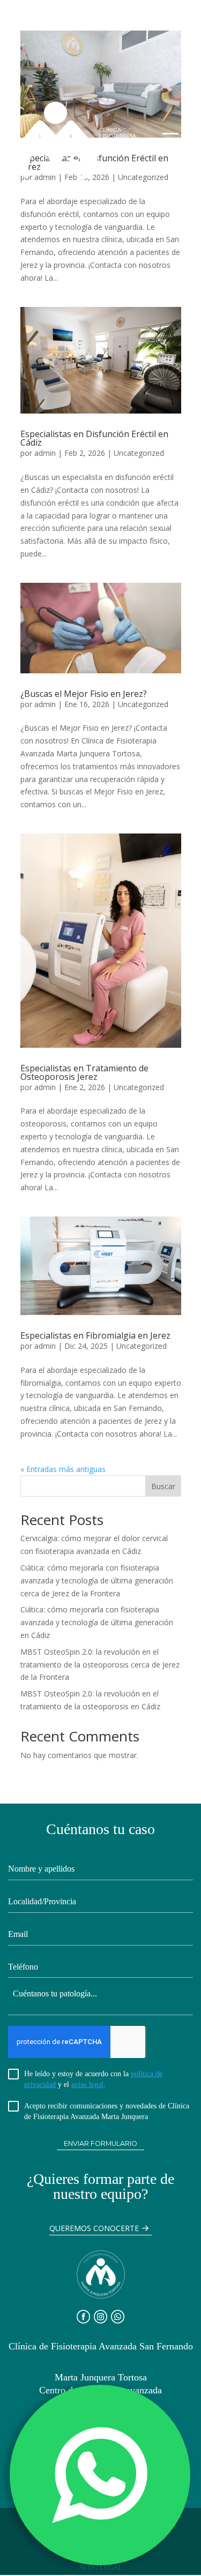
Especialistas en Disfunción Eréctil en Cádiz (94, 438)
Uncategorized (139, 453)
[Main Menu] (170, 140)
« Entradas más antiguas (63, 1469)
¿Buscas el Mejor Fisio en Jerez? (84, 694)
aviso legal (87, 2085)
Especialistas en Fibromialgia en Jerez (95, 1335)
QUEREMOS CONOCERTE (94, 2228)
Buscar (163, 1486)
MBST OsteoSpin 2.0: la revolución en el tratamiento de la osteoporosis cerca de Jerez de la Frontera (100, 1665)
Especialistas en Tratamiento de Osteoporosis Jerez (84, 1072)
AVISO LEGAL (100, 2567)
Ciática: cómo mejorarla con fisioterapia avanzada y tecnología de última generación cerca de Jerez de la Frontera (97, 1580)
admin (45, 453)
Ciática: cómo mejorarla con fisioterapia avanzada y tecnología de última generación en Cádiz (97, 1622)
